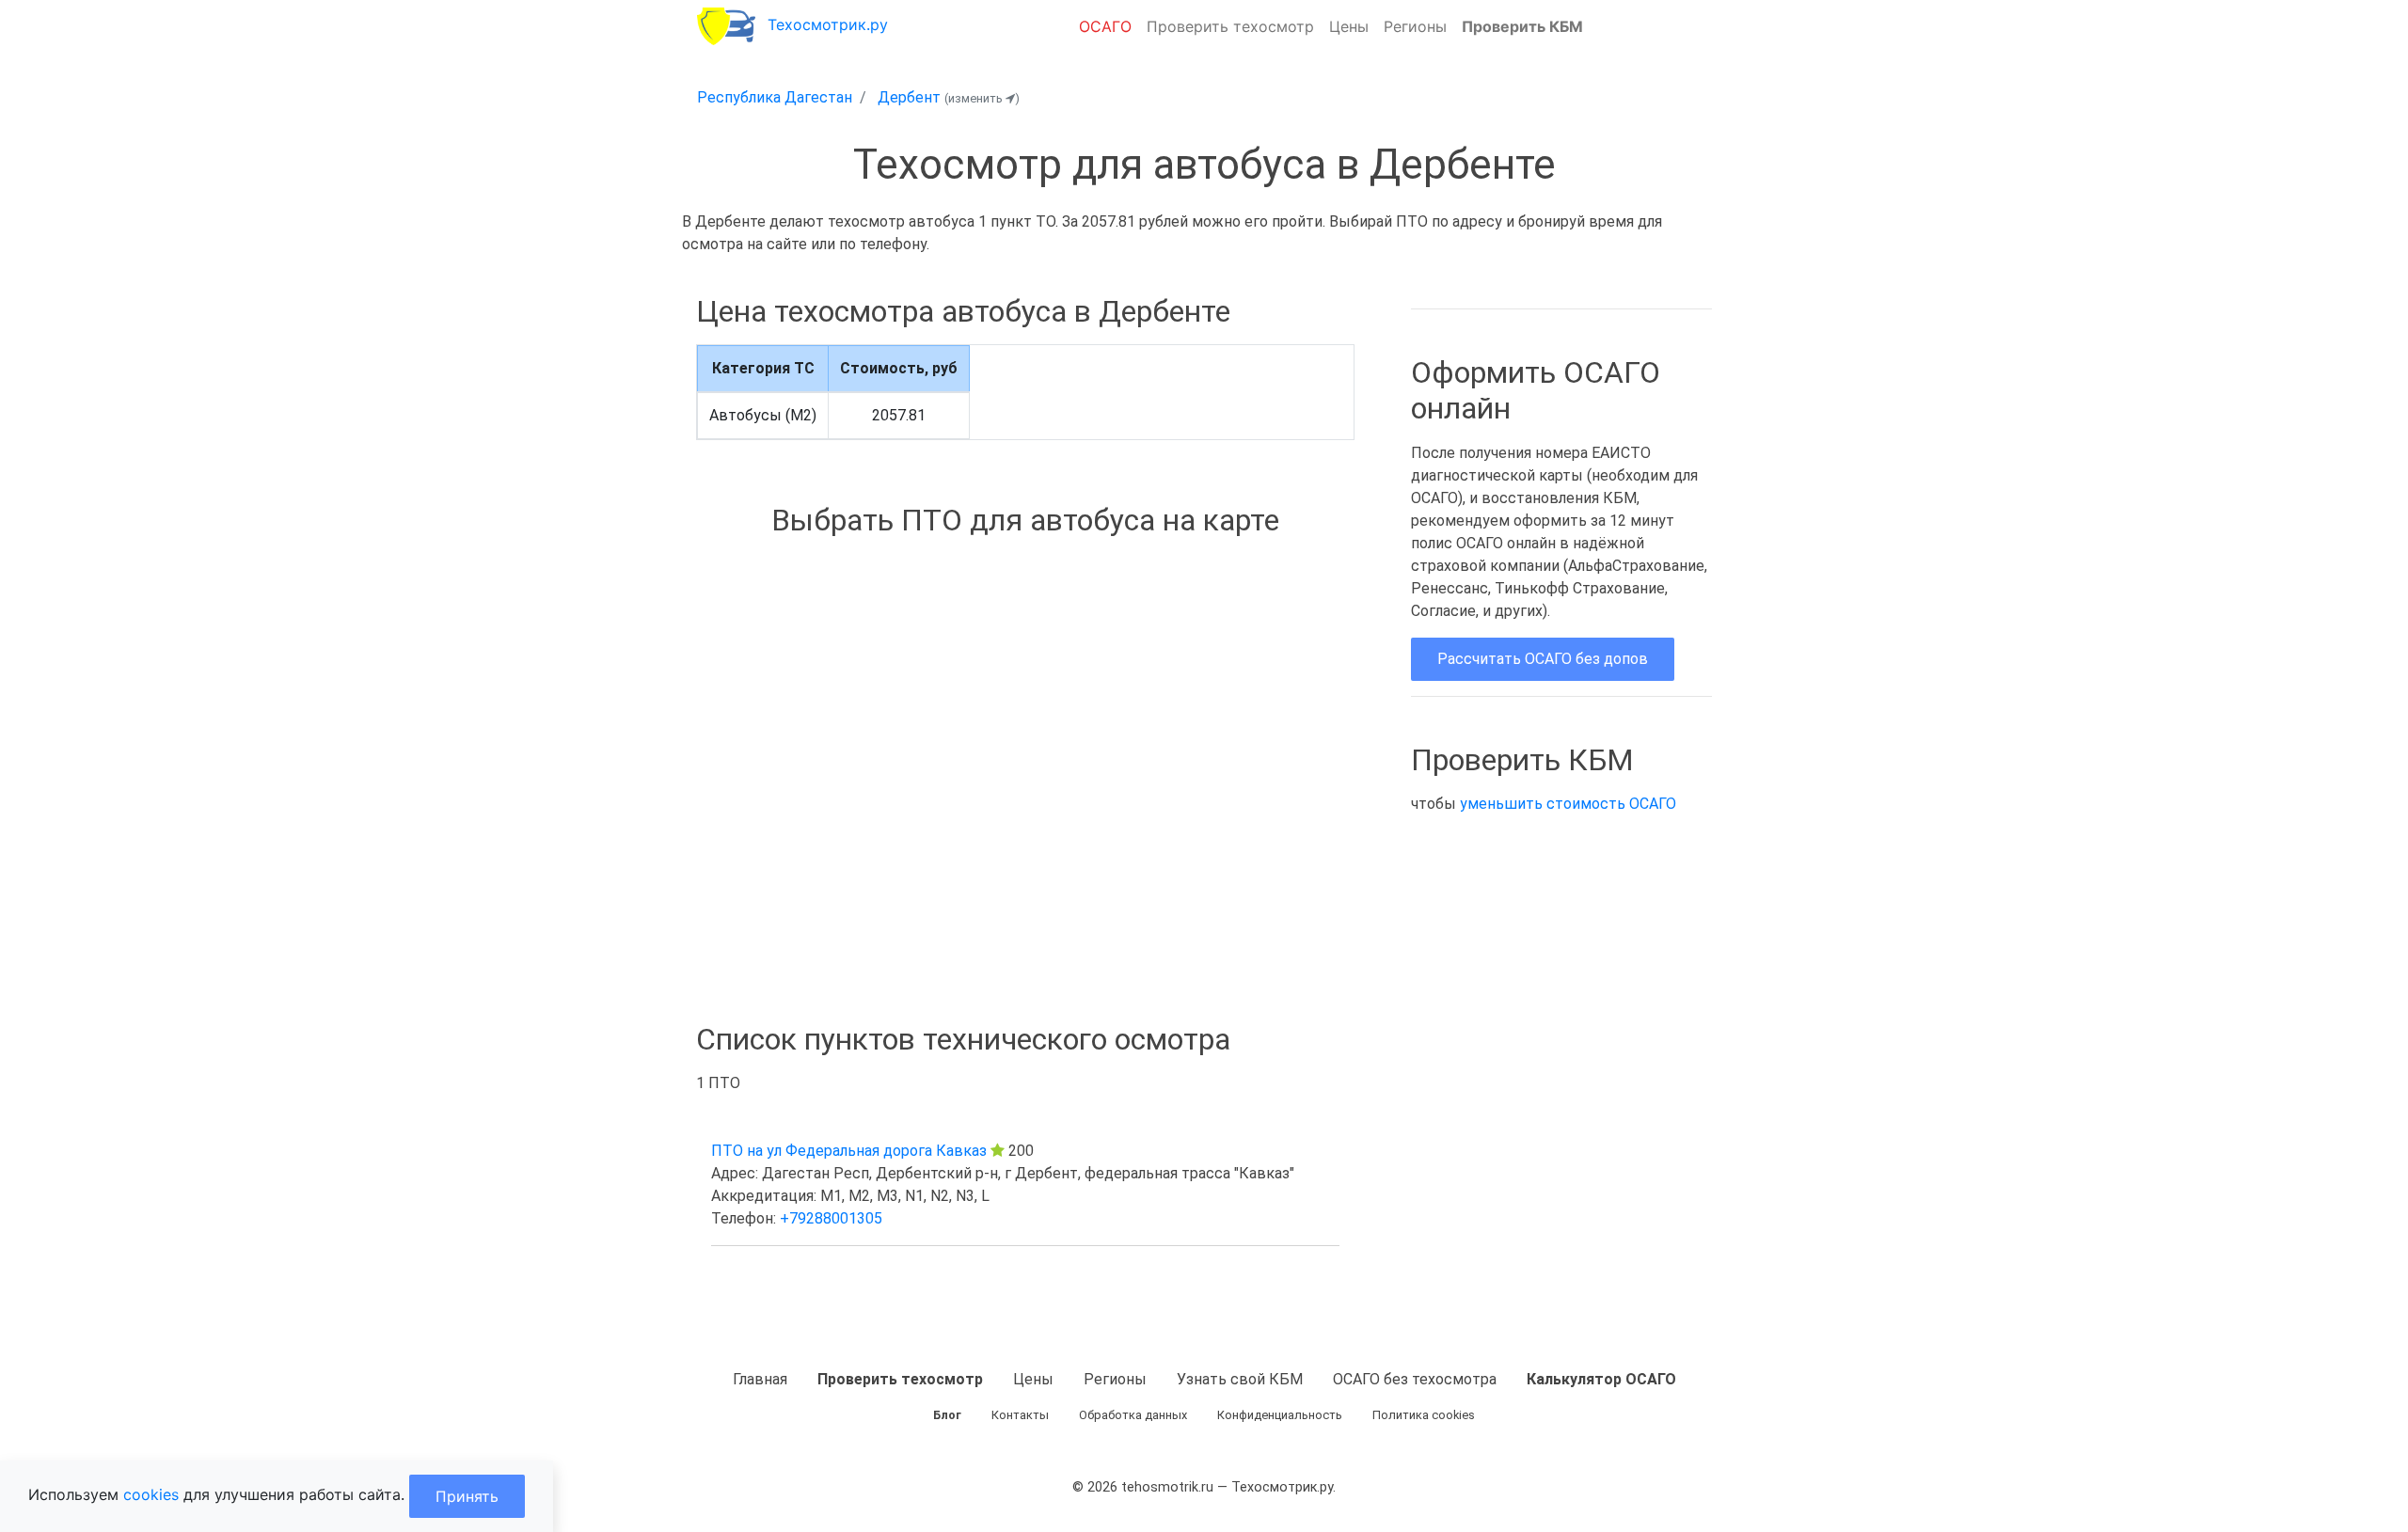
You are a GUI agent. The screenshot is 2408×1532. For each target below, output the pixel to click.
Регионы (1415, 26)
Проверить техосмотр (1230, 26)
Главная (760, 1379)
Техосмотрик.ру (828, 24)
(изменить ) (982, 98)
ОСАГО (1105, 26)
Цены (1349, 26)
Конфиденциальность (1280, 1415)
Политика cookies (1424, 1415)
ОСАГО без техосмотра (1415, 1379)
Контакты (1020, 1415)
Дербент (909, 97)
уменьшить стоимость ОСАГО (1568, 804)
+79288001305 (831, 1218)
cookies (151, 1494)
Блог (947, 1415)
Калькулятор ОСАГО (1601, 1379)
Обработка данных (1133, 1415)
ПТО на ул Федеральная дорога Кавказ (849, 1151)
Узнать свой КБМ (1240, 1379)
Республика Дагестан (775, 97)
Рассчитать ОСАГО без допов (1543, 659)
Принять (467, 1496)
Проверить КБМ (1522, 26)
